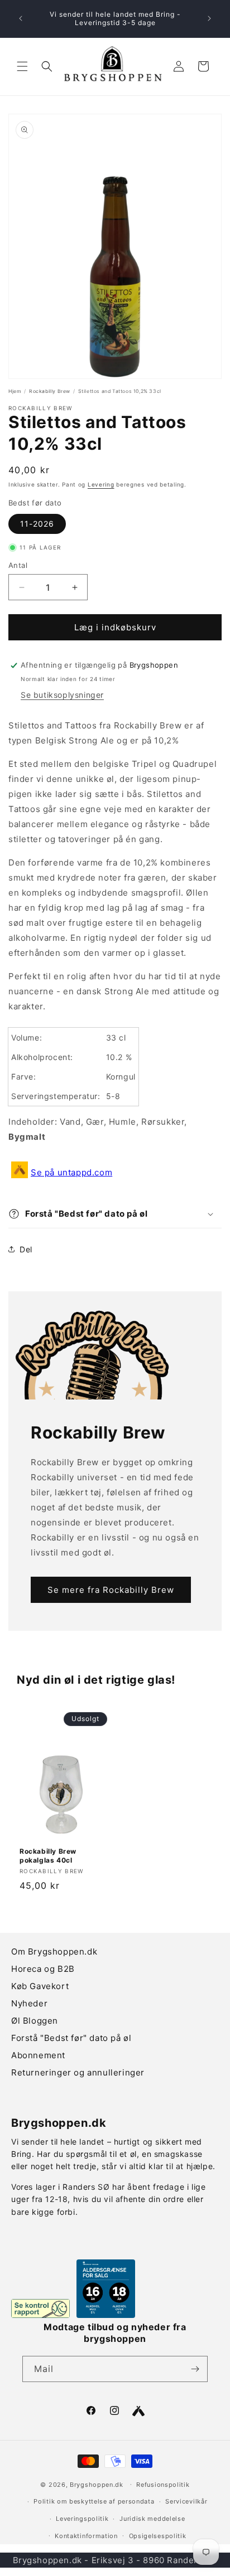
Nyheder (29, 2003)
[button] (22, 66)
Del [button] (26, 1249)
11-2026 (37, 524)
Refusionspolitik (163, 2485)
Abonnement (38, 2055)
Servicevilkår (186, 2501)
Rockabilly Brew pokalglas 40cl (48, 1856)
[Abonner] (195, 2369)
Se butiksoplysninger (62, 695)
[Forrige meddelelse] (21, 18)
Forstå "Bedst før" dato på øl (71, 2038)
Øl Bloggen (35, 2021)
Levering (101, 484)
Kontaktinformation (86, 2536)
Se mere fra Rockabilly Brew (111, 1590)
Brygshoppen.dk (97, 2484)
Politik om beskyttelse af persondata (94, 2501)
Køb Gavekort (40, 1986)
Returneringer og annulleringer (78, 2072)
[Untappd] (138, 2411)
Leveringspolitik (82, 2519)
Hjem (15, 391)
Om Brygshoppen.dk (54, 1952)
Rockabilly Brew (50, 391)
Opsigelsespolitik (158, 2536)
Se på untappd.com (71, 1172)
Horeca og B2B (43, 1969)
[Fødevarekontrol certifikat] (40, 2308)
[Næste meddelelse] (209, 18)
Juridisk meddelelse (152, 2519)
